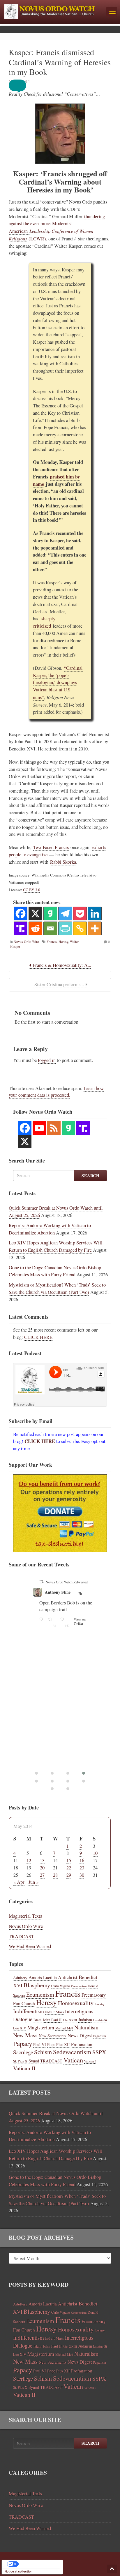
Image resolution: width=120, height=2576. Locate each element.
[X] (35, 914)
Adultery (20, 1978)
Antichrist (68, 1977)
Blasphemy (37, 1985)
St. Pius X (20, 2061)
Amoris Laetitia (43, 1977)
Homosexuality (76, 2003)
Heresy (63, 941)
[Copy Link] (80, 928)
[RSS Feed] (54, 1128)
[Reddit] (35, 928)
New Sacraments (53, 2036)
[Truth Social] (21, 928)
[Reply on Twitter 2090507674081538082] (46, 1692)
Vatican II (24, 2068)
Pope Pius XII (59, 2044)
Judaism (85, 2020)
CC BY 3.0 (32, 890)
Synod (34, 2061)
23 (82, 1868)
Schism (43, 2052)
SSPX (99, 2052)
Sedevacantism (72, 2052)
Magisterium (41, 2027)
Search (90, 1176)
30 (82, 1875)
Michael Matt (64, 2028)
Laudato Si (100, 2020)
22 (69, 1868)
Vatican (73, 2060)
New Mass (25, 2035)
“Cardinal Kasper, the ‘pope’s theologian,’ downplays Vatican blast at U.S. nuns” (58, 683)
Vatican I (90, 2061)
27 (42, 1875)
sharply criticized (44, 622)
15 (69, 1860)
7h (91, 1593)
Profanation (82, 2044)
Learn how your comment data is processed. (56, 1092)
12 (29, 1860)
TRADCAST (21, 1936)
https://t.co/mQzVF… (64, 1636)
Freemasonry (94, 1995)
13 (42, 1860)
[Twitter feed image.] (73, 1661)
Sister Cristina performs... (59, 984)
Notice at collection (18, 2571)
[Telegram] (65, 914)
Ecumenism (40, 1994)
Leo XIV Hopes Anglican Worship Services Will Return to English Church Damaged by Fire (56, 1246)
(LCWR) (36, 239)
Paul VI (40, 2044)
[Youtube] (39, 1128)
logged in (47, 1060)
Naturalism (86, 2027)
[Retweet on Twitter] (45, 1582)
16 (82, 1860)
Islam (38, 2020)
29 (69, 1875)
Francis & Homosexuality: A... (61, 965)
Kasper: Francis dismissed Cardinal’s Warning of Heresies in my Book (60, 62)
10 (95, 1853)
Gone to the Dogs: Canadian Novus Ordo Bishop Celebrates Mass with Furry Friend (55, 1271)
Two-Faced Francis (51, 847)
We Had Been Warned (30, 1946)
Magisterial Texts (25, 1916)
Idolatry (100, 2004)
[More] (95, 928)
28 (55, 1875)
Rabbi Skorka (63, 862)
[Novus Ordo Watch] (53, 11)
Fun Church (24, 2003)
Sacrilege (23, 2052)
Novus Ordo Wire (26, 941)
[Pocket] (80, 914)
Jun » (33, 1882)
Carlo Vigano (61, 1986)
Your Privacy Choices (38, 2564)
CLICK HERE (38, 1337)
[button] (22, 85)
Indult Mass (54, 2012)
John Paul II (52, 2020)
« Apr (19, 1882)
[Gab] (50, 914)
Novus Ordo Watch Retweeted (71, 1582)
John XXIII (70, 2020)
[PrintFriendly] (65, 928)
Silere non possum (65, 1592)
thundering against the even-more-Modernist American (57, 224)
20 (42, 1868)
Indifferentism (29, 2011)
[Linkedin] (95, 914)
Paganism (100, 2036)
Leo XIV (20, 2028)
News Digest (80, 2036)
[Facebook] (21, 914)
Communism (79, 1986)
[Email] (50, 928)
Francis (52, 941)
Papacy (23, 2043)
